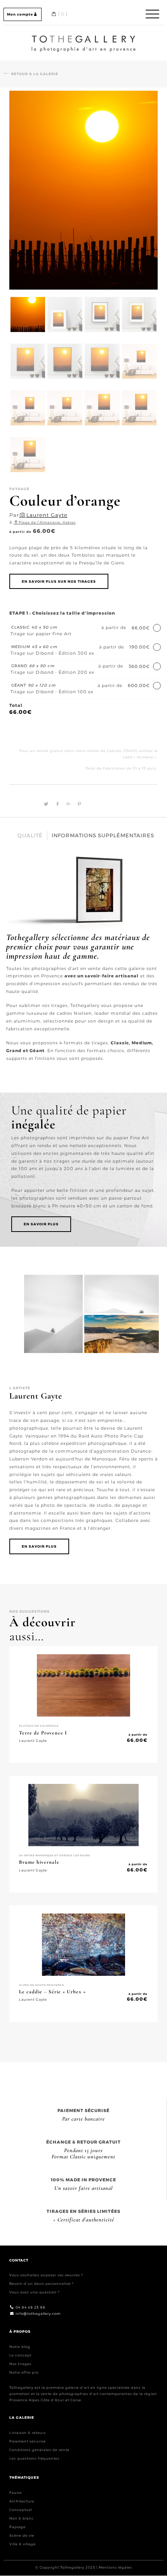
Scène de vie (22, 2536)
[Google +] (68, 804)
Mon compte (20, 14)
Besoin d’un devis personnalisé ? (42, 2284)
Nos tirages (20, 2364)
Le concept (20, 2355)
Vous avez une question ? (35, 2292)
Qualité (30, 835)
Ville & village (23, 2544)
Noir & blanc (22, 2519)
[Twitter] (45, 804)
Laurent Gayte (47, 515)
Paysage (17, 2527)
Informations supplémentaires (103, 835)
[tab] (30, 836)
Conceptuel (21, 2510)
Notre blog (20, 2347)
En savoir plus (41, 1224)
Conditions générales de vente (39, 2450)
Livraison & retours (28, 2433)
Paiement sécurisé (28, 2442)
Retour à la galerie (35, 74)
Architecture (22, 2501)
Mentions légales (115, 2568)
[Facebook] (57, 804)
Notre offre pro (24, 2372)
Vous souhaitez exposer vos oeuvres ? (46, 2275)
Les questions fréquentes (34, 2459)
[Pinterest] (78, 804)
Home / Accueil (83, 37)
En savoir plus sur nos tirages (59, 581)
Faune (16, 2493)
